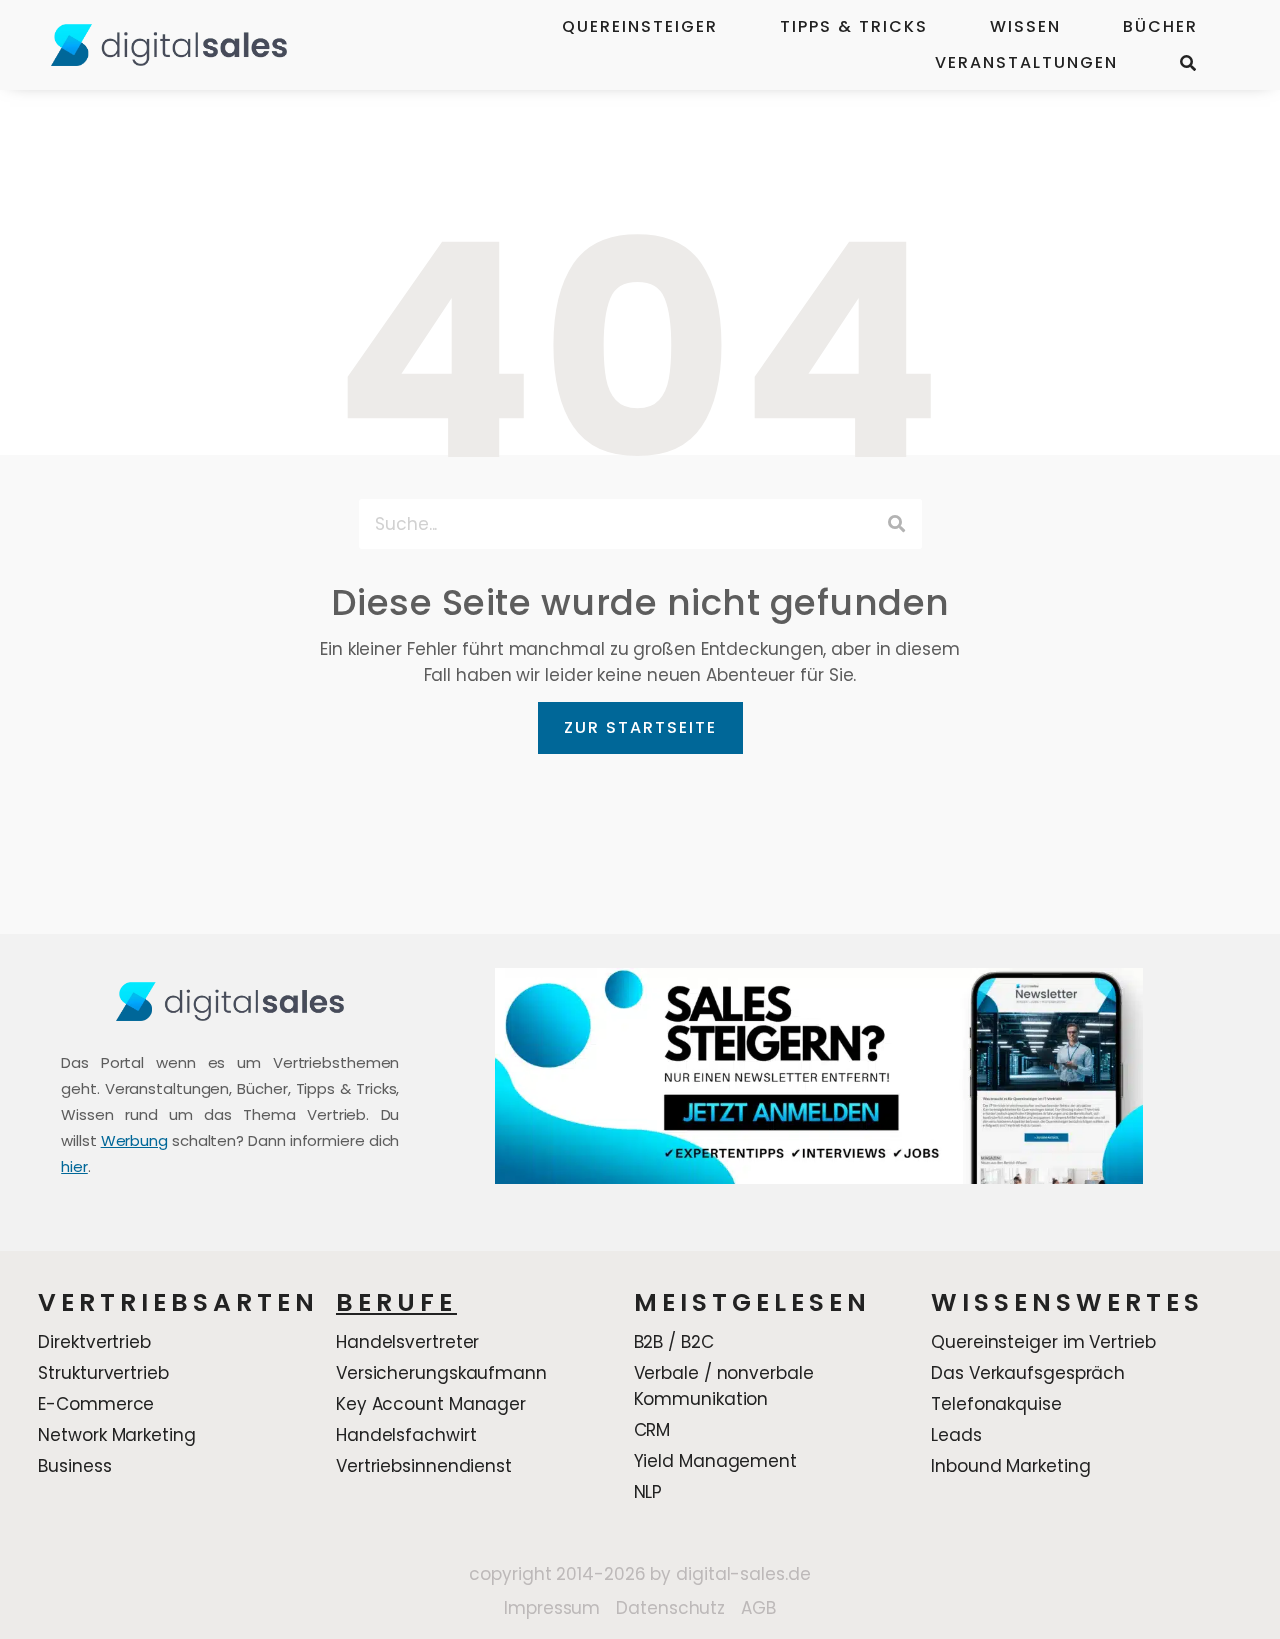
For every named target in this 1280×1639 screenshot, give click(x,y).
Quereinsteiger (640, 26)
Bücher (1160, 26)
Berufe (396, 1302)
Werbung (134, 1140)
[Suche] (897, 524)
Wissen (1025, 26)
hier (74, 1166)
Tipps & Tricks (854, 26)
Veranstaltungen (1026, 62)
